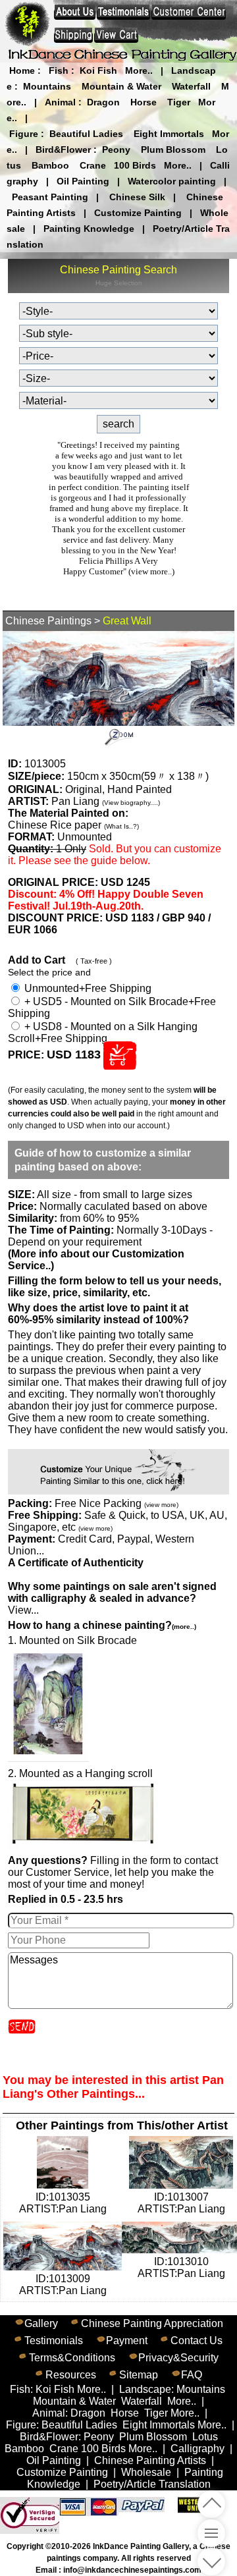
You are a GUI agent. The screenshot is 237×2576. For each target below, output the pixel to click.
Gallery (41, 2323)
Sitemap (139, 2375)
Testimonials (54, 2341)
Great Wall (127, 621)
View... (112, 1598)
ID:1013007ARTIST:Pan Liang (181, 2203)
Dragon (103, 102)
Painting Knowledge (89, 229)
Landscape (145, 2389)
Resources (71, 2375)
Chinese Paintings (48, 621)
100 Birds (135, 165)
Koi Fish (98, 70)
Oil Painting (83, 181)
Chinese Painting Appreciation (152, 2323)
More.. (139, 70)
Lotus (205, 2437)
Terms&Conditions (72, 2358)
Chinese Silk (137, 197)
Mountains (47, 86)
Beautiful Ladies (86, 134)
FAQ (192, 2375)
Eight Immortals (169, 134)
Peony (116, 150)
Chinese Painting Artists (150, 2460)
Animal (60, 102)
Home (22, 70)
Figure (24, 134)
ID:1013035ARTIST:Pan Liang (63, 2203)
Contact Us (197, 2341)
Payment (127, 2341)
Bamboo (50, 165)
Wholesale (146, 2472)
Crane (93, 165)
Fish (59, 70)
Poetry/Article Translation (152, 2484)
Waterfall (191, 86)
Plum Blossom (173, 150)
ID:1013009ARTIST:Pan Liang (63, 2285)
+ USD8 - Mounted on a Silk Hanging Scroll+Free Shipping (103, 1032)
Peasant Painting (50, 197)
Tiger (179, 102)
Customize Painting (138, 213)
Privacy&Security (178, 2358)
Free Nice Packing (117, 1503)
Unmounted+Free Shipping (87, 988)
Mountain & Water (121, 86)
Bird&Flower (63, 150)
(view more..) (151, 571)
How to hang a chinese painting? (102, 1625)
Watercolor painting (172, 181)
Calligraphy (197, 2449)
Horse (144, 102)
